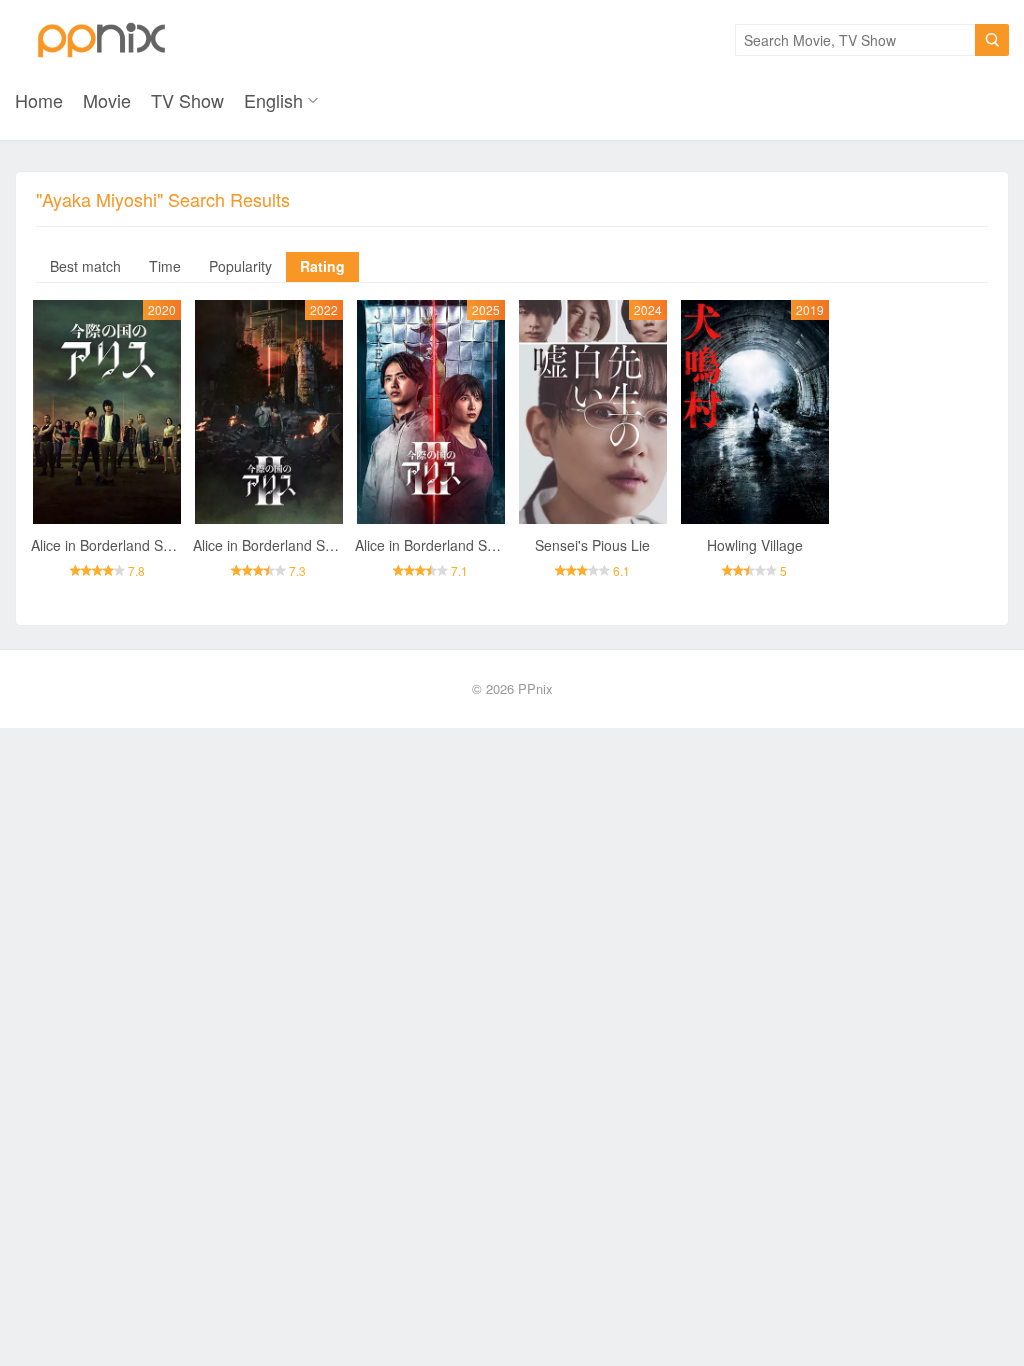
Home (39, 100)
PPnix (535, 688)
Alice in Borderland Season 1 (122, 545)
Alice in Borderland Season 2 (284, 545)
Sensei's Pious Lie (592, 545)
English (273, 100)
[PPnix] (101, 40)
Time (165, 266)
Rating (322, 266)
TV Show (187, 100)
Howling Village (755, 545)
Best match (85, 266)
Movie (107, 100)
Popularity (240, 266)
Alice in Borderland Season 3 (446, 545)
